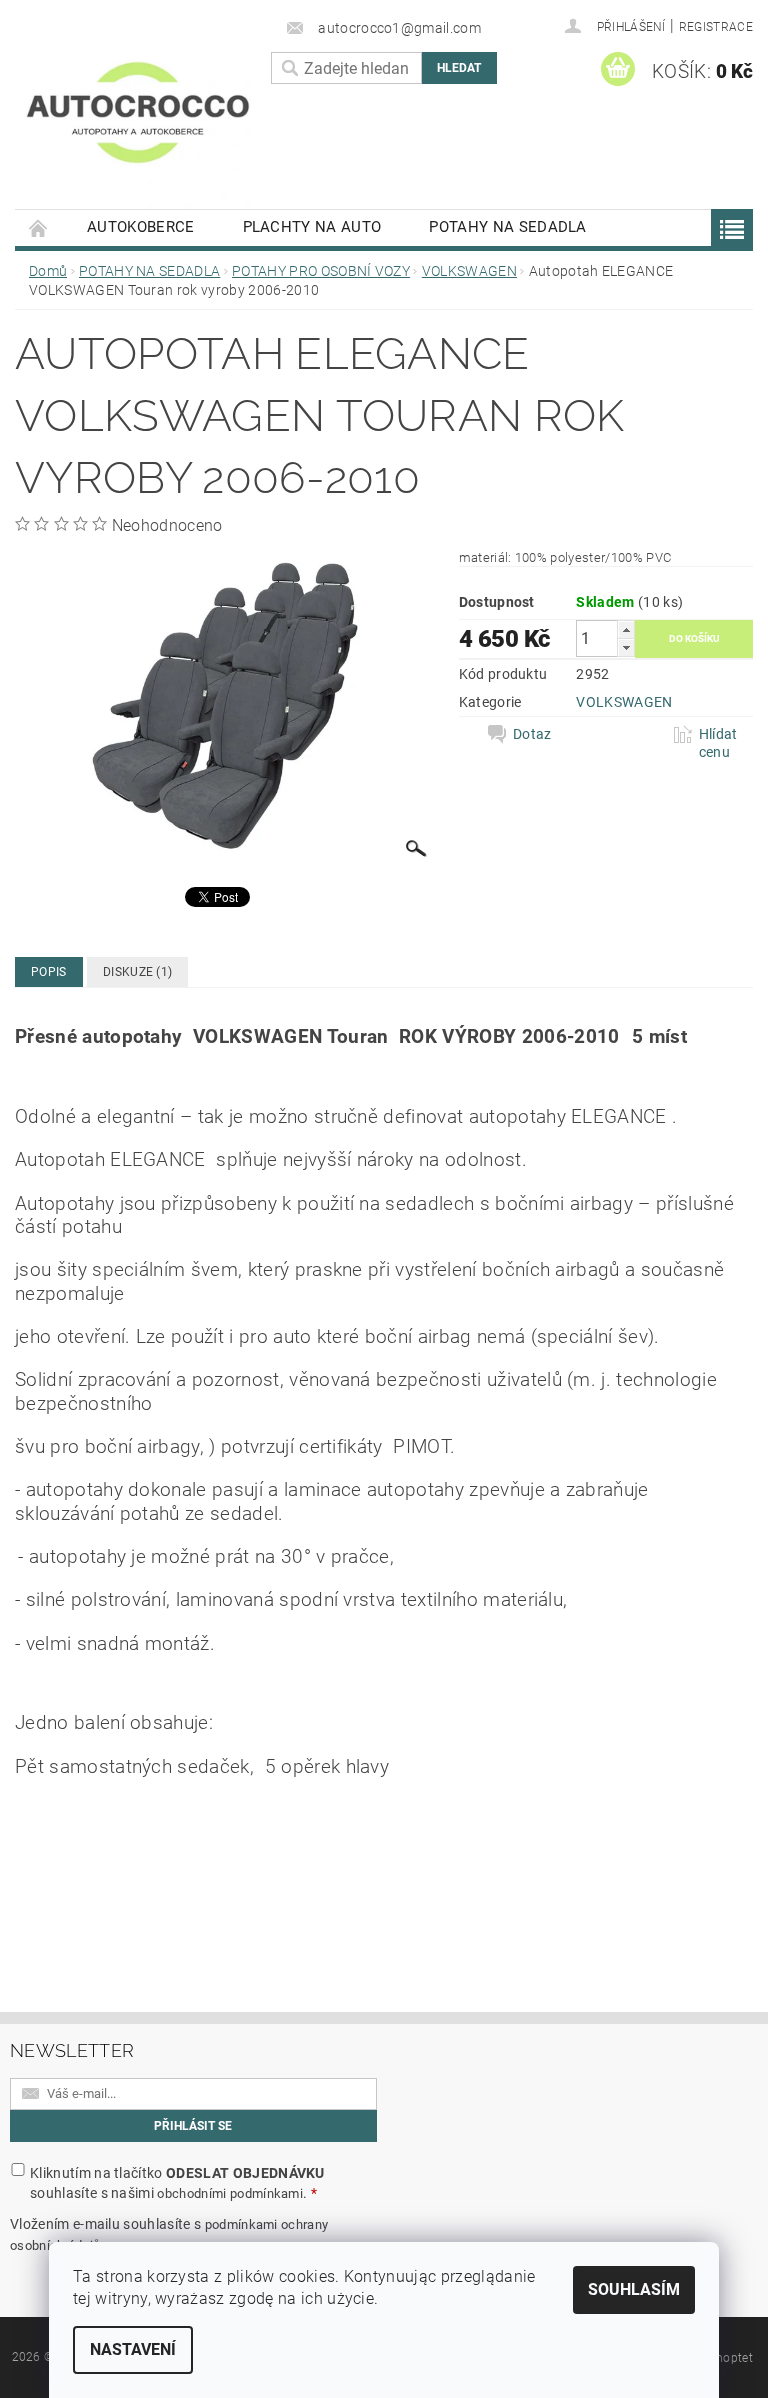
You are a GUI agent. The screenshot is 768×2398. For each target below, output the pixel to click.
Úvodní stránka (39, 227)
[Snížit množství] (626, 647)
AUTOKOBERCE (141, 227)
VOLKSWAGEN (624, 702)
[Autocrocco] (138, 128)
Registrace (716, 27)
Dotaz (532, 734)
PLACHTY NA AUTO (312, 227)
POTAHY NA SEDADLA (507, 227)
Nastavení (133, 2349)
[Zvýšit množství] (626, 629)
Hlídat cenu (718, 743)
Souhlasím (634, 2289)
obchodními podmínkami (230, 2193)
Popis (49, 972)
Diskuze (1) (138, 972)
